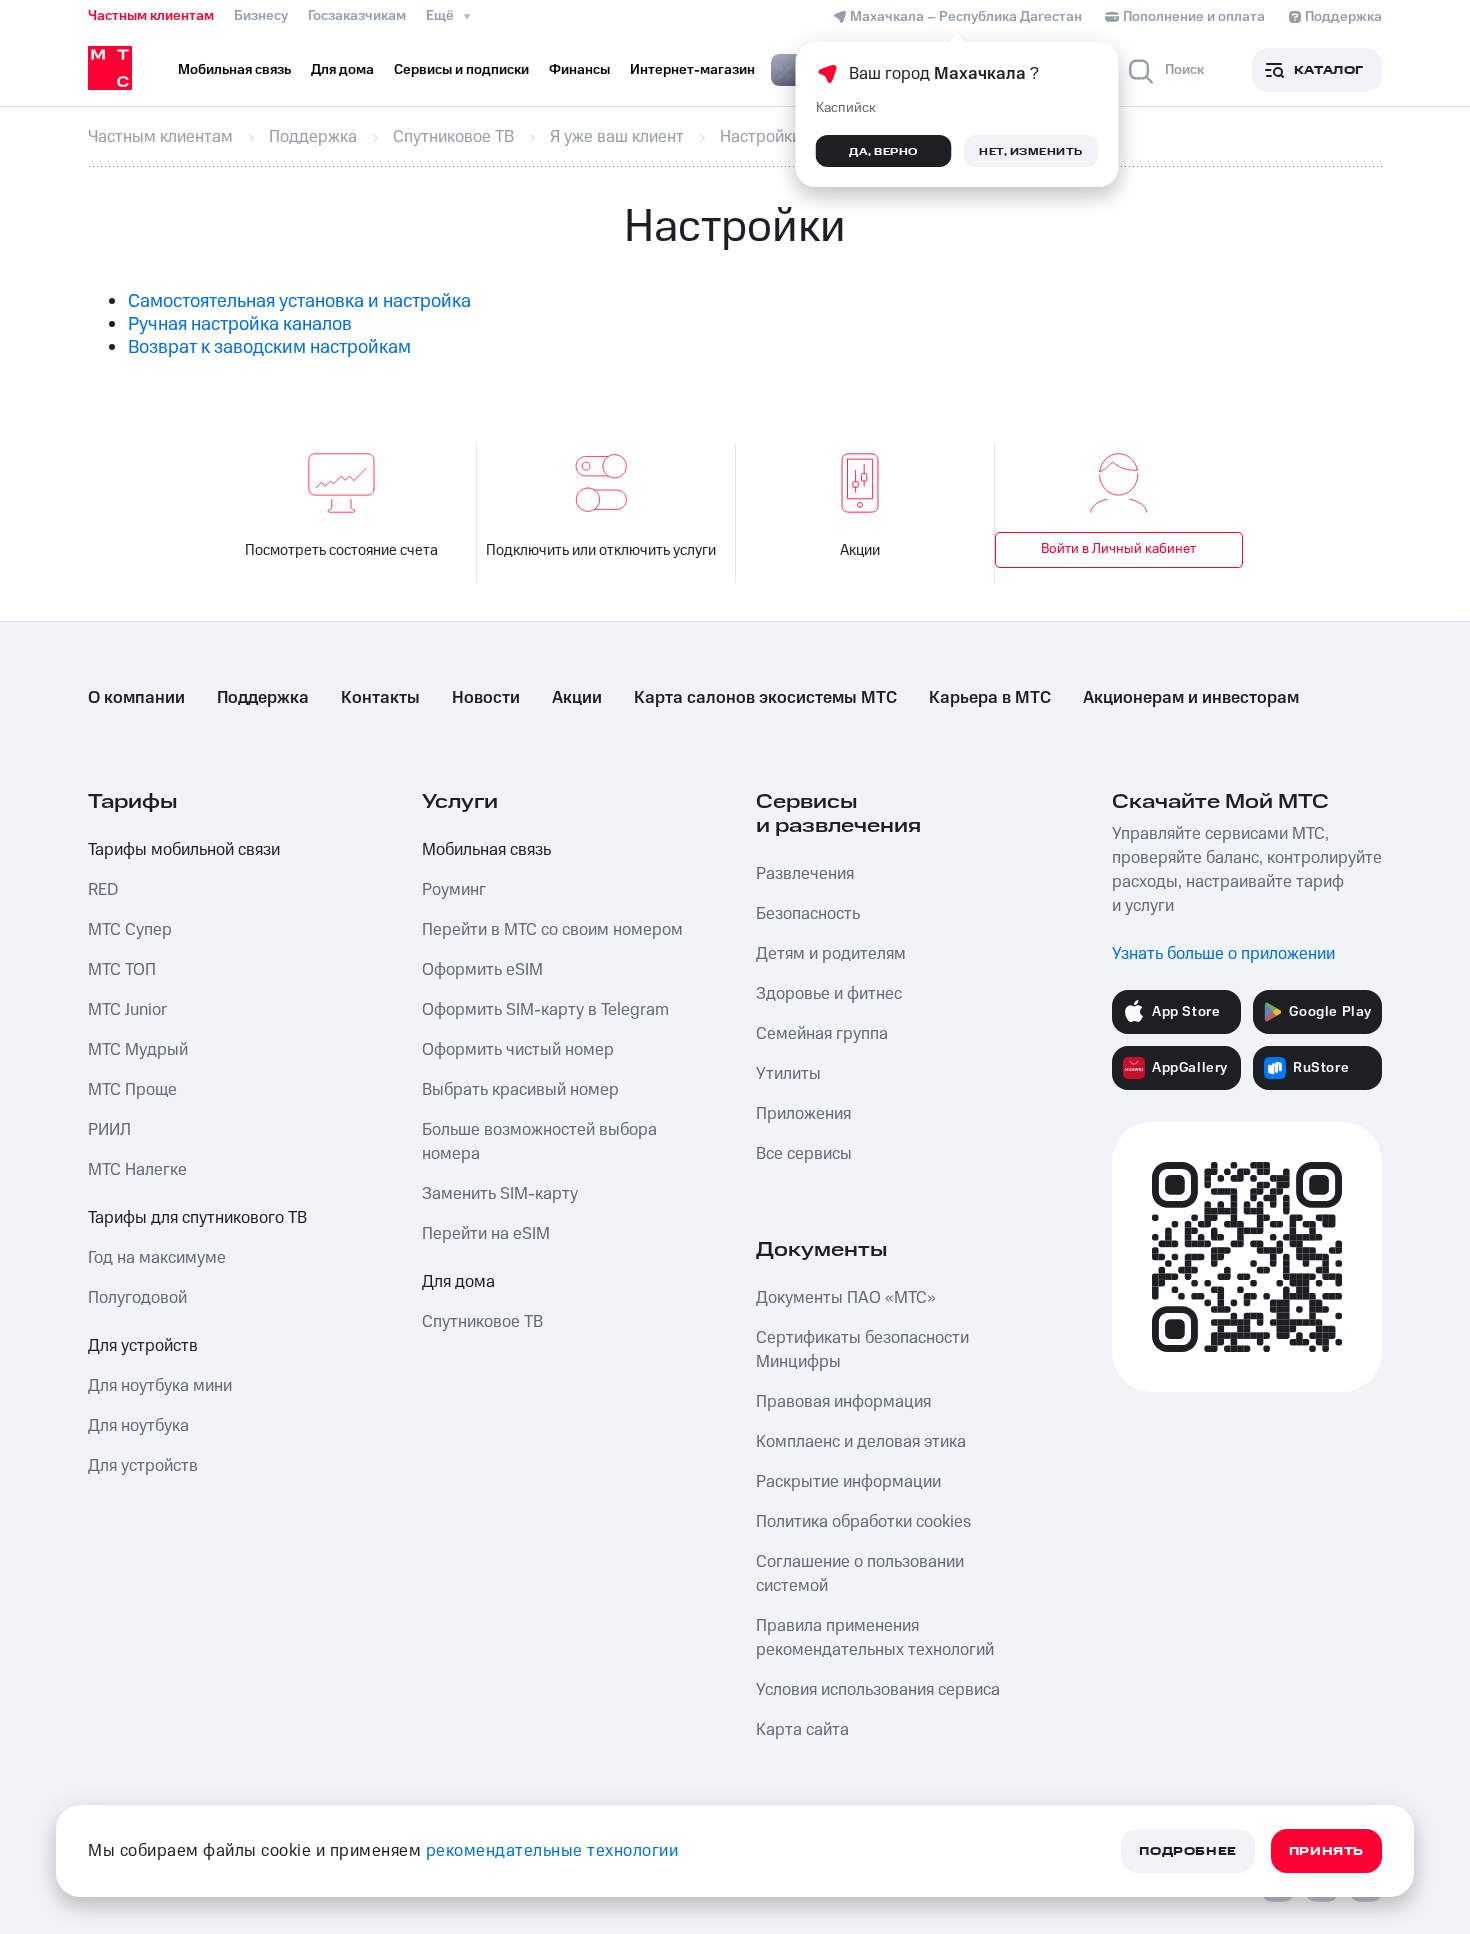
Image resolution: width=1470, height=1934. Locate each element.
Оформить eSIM (482, 970)
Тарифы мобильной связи (184, 850)
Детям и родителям (831, 954)
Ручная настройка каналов (240, 324)
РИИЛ (109, 1130)
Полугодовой (137, 1298)
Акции (860, 550)
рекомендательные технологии (552, 1851)
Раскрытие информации (848, 1482)
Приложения (803, 1114)
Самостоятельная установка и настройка (299, 301)
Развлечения (805, 874)
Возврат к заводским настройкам (269, 347)
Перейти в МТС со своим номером (552, 930)
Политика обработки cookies (863, 1522)
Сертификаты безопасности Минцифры (862, 1350)
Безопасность (808, 914)
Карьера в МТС (990, 698)
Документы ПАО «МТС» (846, 1298)
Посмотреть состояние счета (341, 550)
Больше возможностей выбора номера (539, 1142)
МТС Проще (132, 1090)
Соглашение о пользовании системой (860, 1574)
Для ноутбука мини (160, 1386)
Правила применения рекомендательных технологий (875, 1638)
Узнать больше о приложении (1223, 954)
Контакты (380, 698)
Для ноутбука (138, 1426)
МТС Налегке (137, 1170)
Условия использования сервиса (878, 1690)
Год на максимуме (157, 1258)
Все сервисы (804, 1154)
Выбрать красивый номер (520, 1090)
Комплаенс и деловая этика (861, 1442)
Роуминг (454, 890)
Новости (486, 698)
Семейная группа (822, 1034)
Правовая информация (843, 1402)
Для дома (458, 1282)
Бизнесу (261, 16)
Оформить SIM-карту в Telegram (545, 1010)
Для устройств (143, 1346)
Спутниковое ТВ (482, 1322)
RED (103, 890)
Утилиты (788, 1074)
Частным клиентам (151, 16)
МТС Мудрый (138, 1050)
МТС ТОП (122, 970)
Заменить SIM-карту (500, 1194)
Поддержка (263, 698)
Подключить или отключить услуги (601, 550)
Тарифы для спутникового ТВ (197, 1218)
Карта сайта (802, 1730)
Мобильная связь (486, 850)
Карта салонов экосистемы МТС (765, 698)
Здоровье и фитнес (829, 994)
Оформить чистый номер (518, 1050)
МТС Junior (127, 1010)
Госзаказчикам (357, 16)
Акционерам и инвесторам (1191, 698)
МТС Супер (130, 930)
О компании (136, 698)
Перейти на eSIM (486, 1234)
